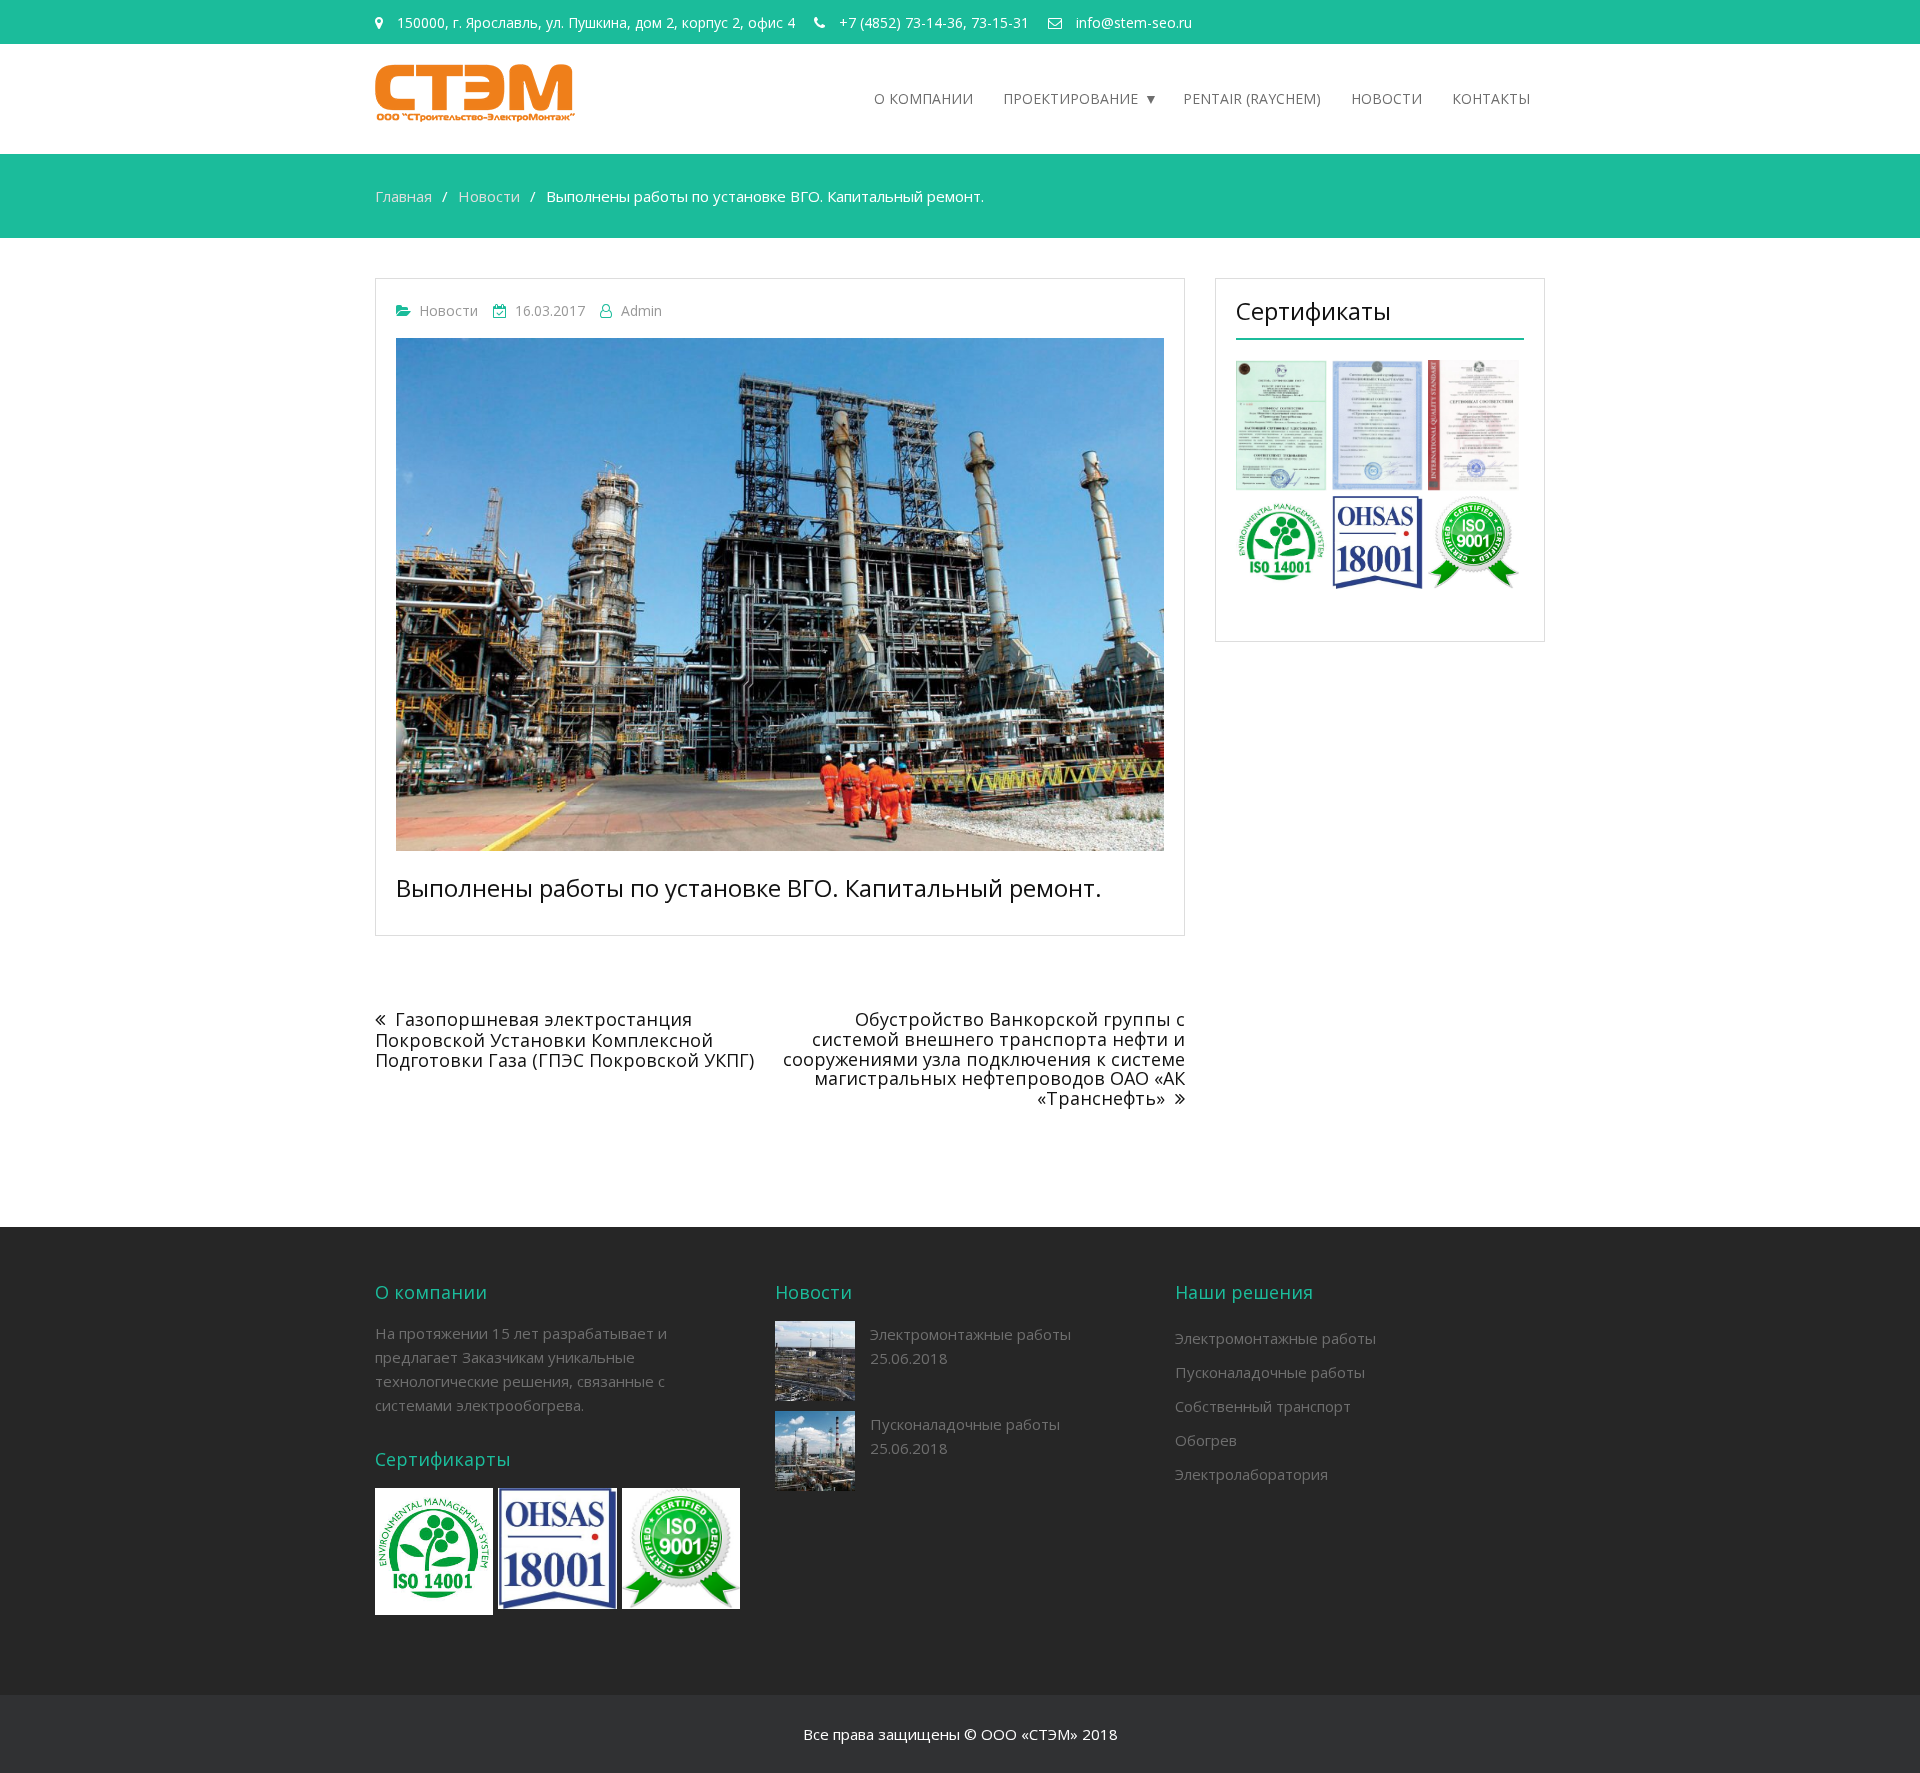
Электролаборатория (1251, 1474)
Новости (1386, 98)
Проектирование (1070, 98)
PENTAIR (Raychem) (1252, 98)
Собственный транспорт (1263, 1406)
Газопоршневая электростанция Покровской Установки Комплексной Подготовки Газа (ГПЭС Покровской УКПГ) (564, 1039)
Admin (641, 310)
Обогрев (1206, 1440)
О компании (923, 98)
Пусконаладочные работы (965, 1424)
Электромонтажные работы (970, 1334)
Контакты (1491, 98)
